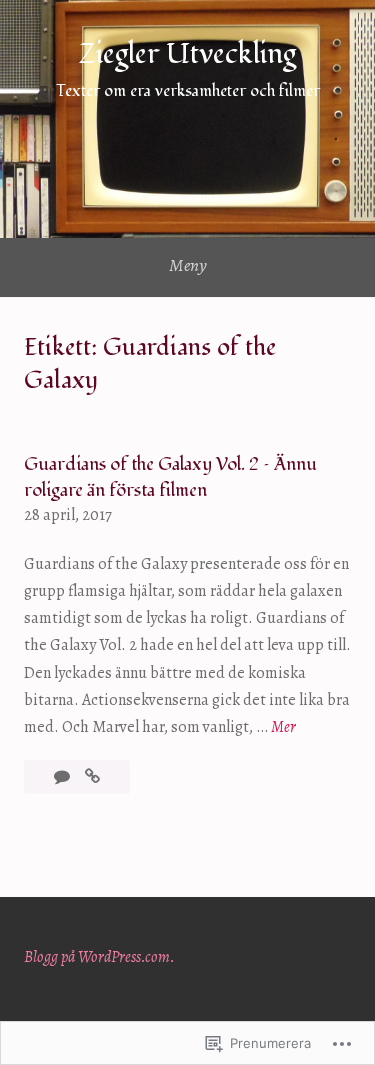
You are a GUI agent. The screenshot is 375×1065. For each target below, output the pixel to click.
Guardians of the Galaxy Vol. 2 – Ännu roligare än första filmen (170, 477)
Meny (188, 265)
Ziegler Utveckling (187, 54)
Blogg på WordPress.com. (99, 957)
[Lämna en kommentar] (63, 777)
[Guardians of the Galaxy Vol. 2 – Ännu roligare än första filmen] (92, 777)
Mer (283, 728)
